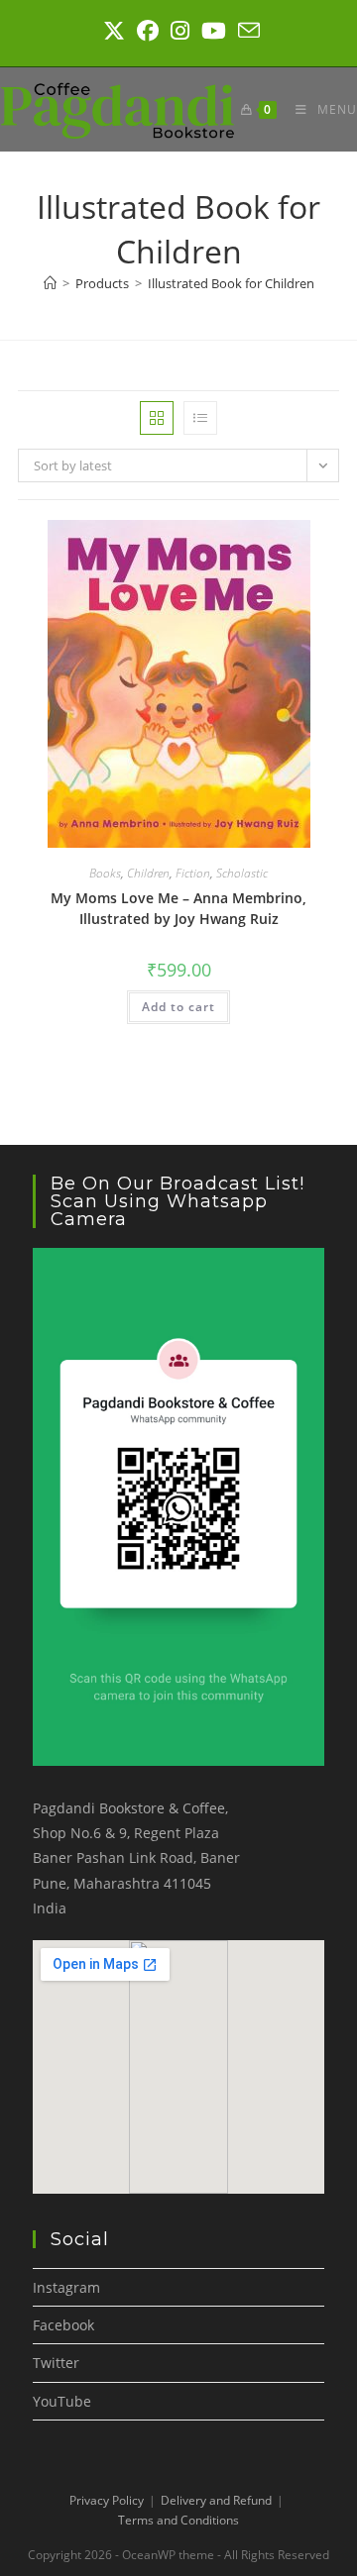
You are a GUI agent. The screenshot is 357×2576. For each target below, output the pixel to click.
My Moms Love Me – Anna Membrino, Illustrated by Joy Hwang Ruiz (178, 908)
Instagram (66, 2287)
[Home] (50, 283)
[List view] (200, 418)
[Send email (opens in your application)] (246, 31)
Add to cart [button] (178, 1007)
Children (148, 873)
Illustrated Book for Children (231, 283)
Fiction (193, 873)
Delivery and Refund (216, 2500)
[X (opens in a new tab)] (114, 31)
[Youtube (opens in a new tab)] (214, 31)
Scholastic (242, 873)
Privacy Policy (107, 2500)
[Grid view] (157, 418)
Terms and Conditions (178, 2520)
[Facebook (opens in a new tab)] (148, 31)
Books (105, 873)
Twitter (56, 2363)
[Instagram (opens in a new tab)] (180, 31)
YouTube (62, 2401)
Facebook (63, 2325)
